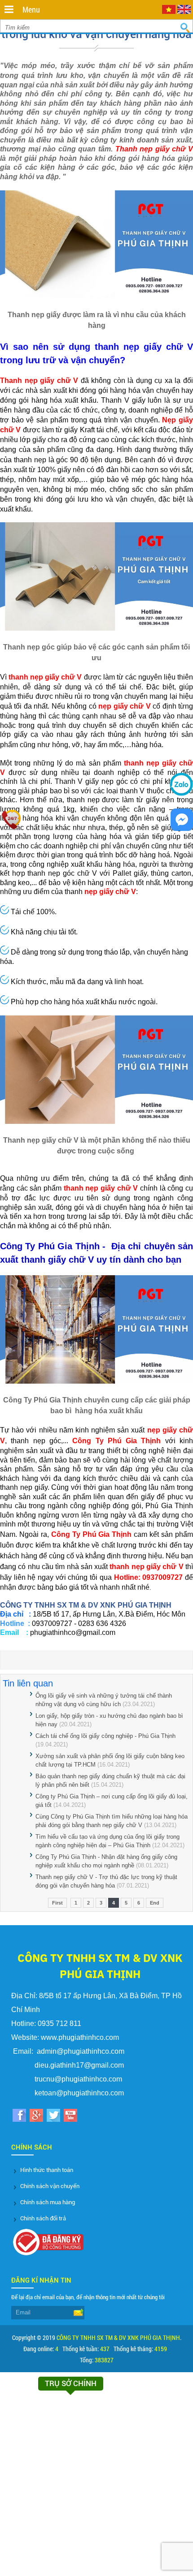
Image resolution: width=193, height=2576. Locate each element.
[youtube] (70, 2117)
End (155, 1903)
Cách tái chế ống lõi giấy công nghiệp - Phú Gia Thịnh (105, 1736)
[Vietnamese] (169, 12)
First (57, 1903)
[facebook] (19, 2117)
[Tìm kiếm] (185, 28)
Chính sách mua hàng (48, 2202)
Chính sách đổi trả (43, 2218)
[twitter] (53, 2117)
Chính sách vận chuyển (50, 2186)
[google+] (36, 2117)
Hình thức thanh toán (47, 2170)
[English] (184, 12)
